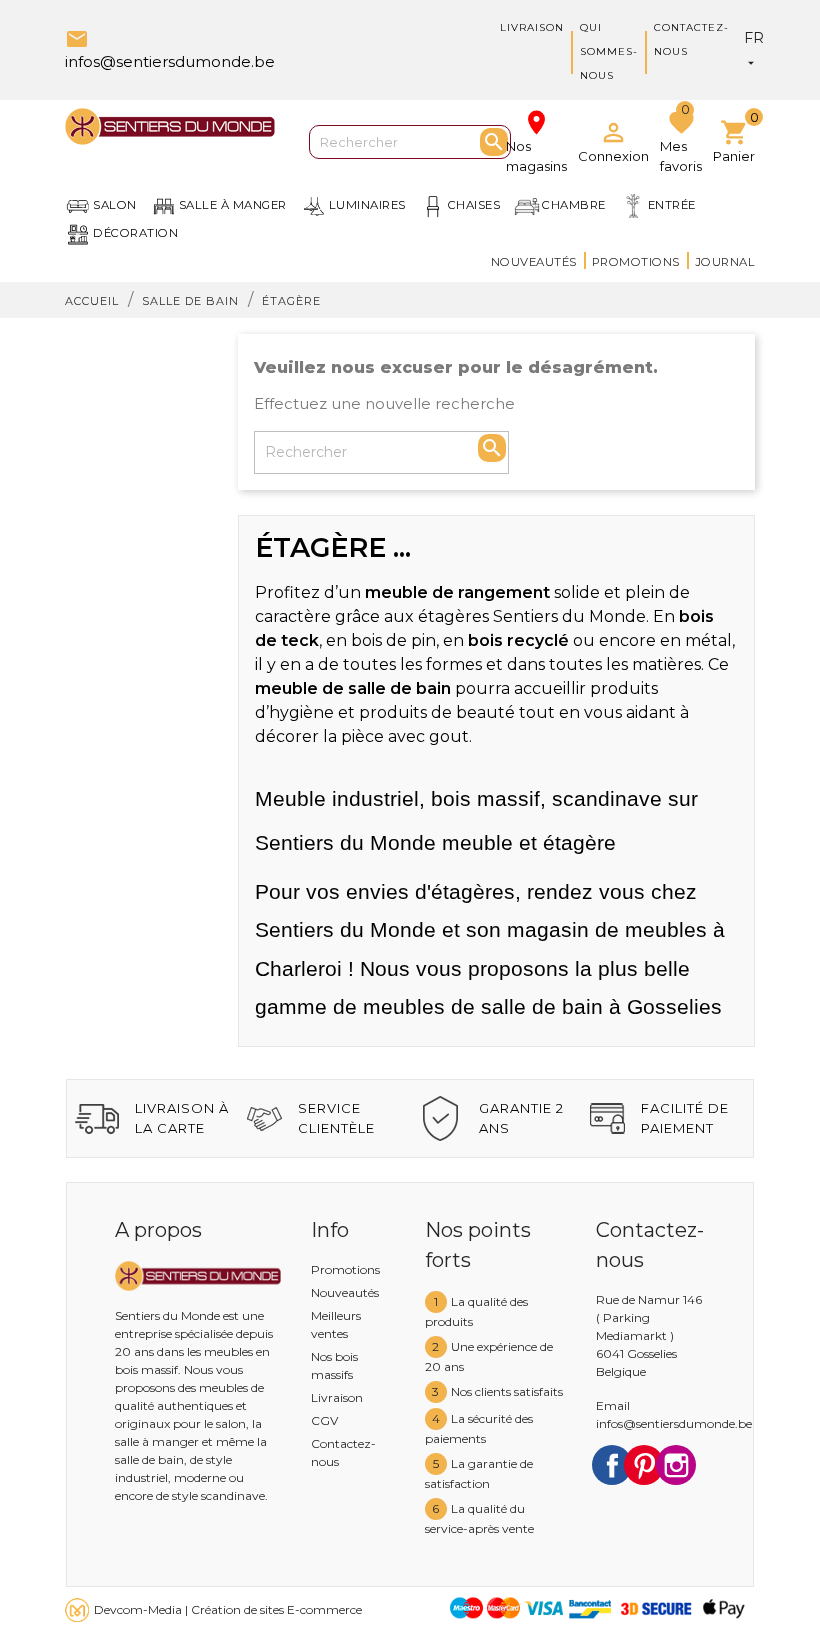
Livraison (532, 27)
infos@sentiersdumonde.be (674, 1423)
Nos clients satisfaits (507, 1391)
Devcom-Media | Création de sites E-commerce (228, 1609)
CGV (324, 1420)
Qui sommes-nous (609, 51)
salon (115, 205)
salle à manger (233, 205)
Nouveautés (534, 262)
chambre (574, 205)
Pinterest (644, 1465)
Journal (725, 262)
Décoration (135, 233)
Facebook (612, 1465)
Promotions (636, 262)
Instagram (676, 1465)
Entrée (672, 205)
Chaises (474, 205)
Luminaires (367, 205)
